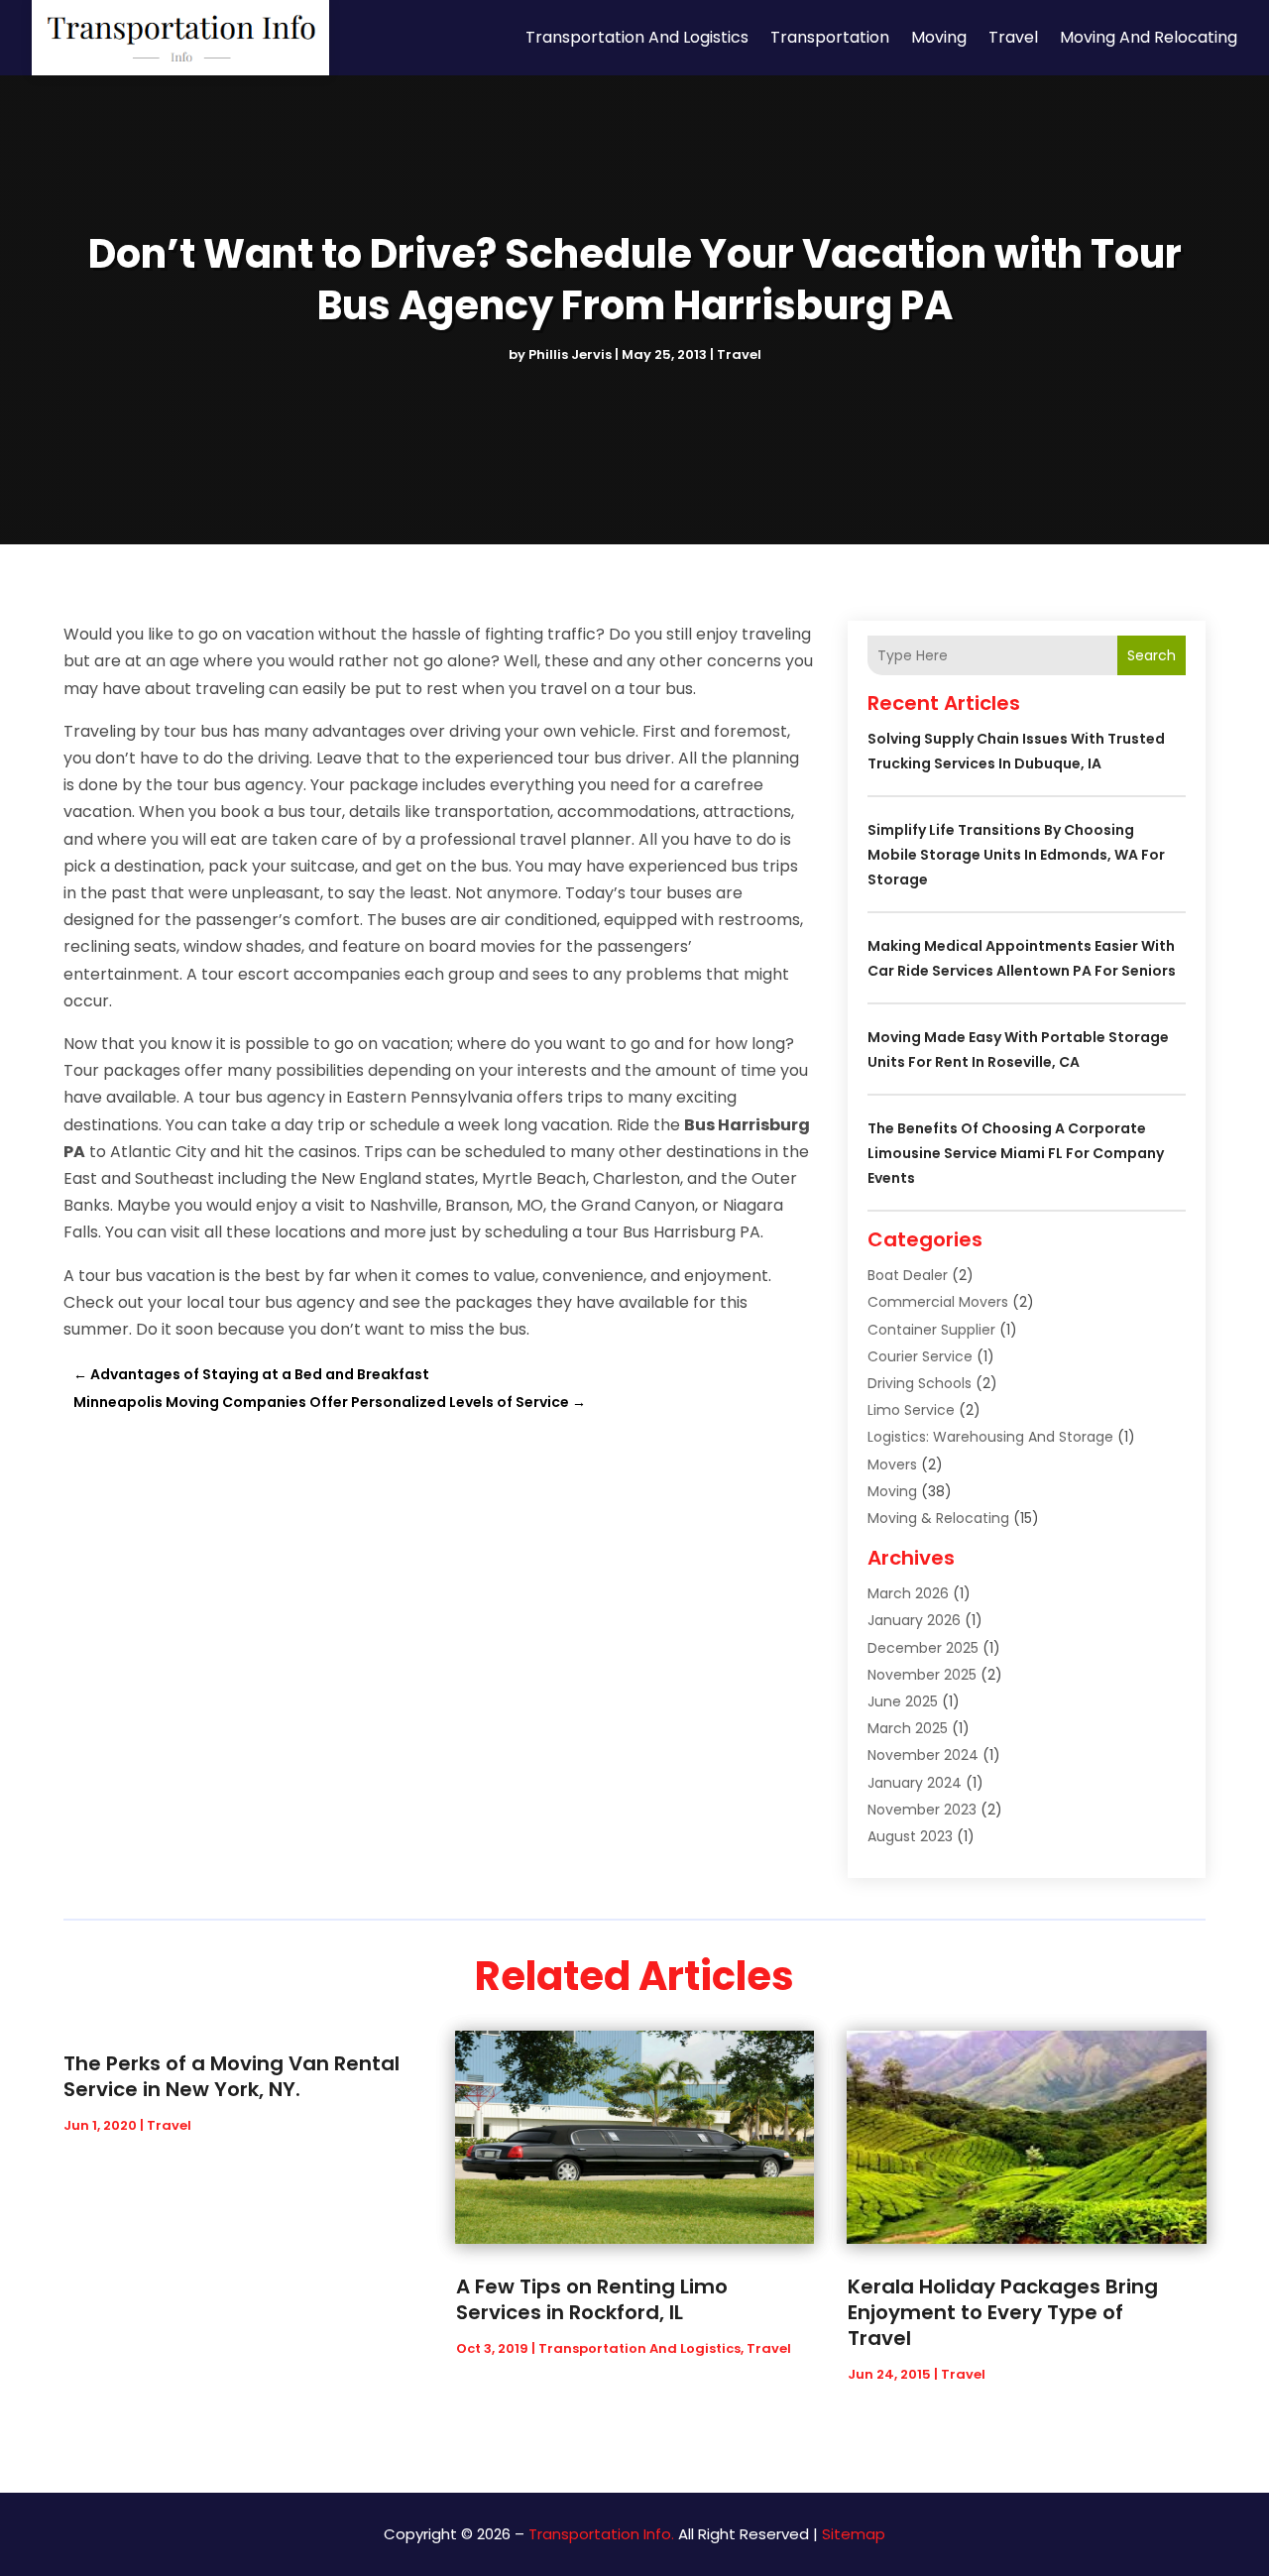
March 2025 (908, 1728)
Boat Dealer (908, 1275)
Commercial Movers (938, 1302)
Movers (892, 1464)
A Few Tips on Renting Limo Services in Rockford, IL (592, 2299)
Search (1152, 655)
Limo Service (911, 1410)
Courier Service (920, 1356)
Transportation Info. (601, 2534)
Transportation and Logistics (637, 37)
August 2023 (910, 1836)
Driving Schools (920, 1383)
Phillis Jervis (570, 354)
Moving (939, 37)
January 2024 (915, 1783)
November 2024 (923, 1755)
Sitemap (854, 2534)
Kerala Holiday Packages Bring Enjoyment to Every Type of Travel (1003, 2312)
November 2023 (922, 1810)
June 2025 (903, 1701)
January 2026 (914, 1620)
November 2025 (922, 1675)
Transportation (830, 37)
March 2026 (908, 1593)
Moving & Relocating (938, 1518)
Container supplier (931, 1330)
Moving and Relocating (1149, 37)
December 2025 (923, 1648)
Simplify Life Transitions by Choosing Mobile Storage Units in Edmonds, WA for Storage (1016, 855)
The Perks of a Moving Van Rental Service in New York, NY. (231, 2076)
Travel (1013, 37)
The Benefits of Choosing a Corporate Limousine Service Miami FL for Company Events (1016, 1153)
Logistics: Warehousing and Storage (990, 1437)
